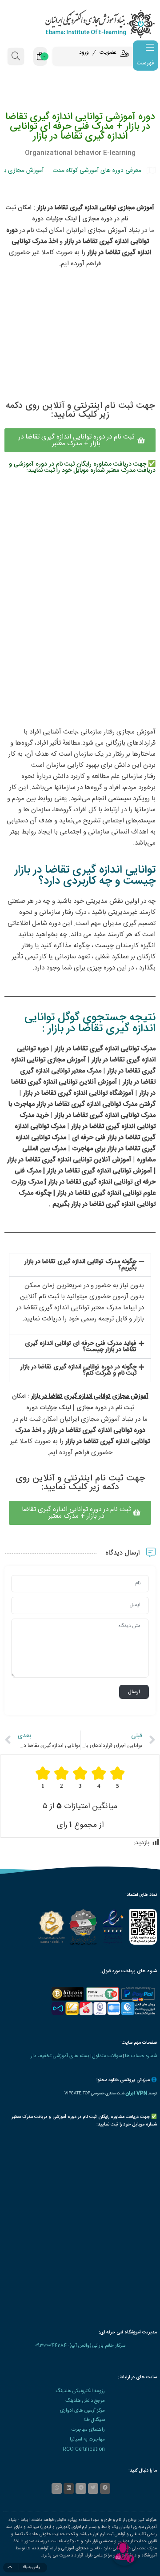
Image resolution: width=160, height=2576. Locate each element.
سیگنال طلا (94, 2420)
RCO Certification (84, 2449)
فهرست (145, 63)
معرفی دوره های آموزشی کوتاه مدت (97, 171)
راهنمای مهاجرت (88, 2430)
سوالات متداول (107, 2056)
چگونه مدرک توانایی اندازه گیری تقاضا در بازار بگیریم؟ (80, 1265)
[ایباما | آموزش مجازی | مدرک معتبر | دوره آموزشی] (80, 23)
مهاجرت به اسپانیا (87, 2439)
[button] (80, 1265)
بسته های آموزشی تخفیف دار (60, 2056)
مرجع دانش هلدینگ (85, 2401)
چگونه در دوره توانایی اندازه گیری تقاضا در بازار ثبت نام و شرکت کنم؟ (78, 1370)
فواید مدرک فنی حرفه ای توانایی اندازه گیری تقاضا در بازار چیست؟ (81, 1347)
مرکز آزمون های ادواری (82, 2411)
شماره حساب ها (141, 2056)
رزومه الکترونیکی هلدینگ (80, 2391)
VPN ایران (136, 2093)
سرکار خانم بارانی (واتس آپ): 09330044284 (80, 2346)
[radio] (117, 1778)
